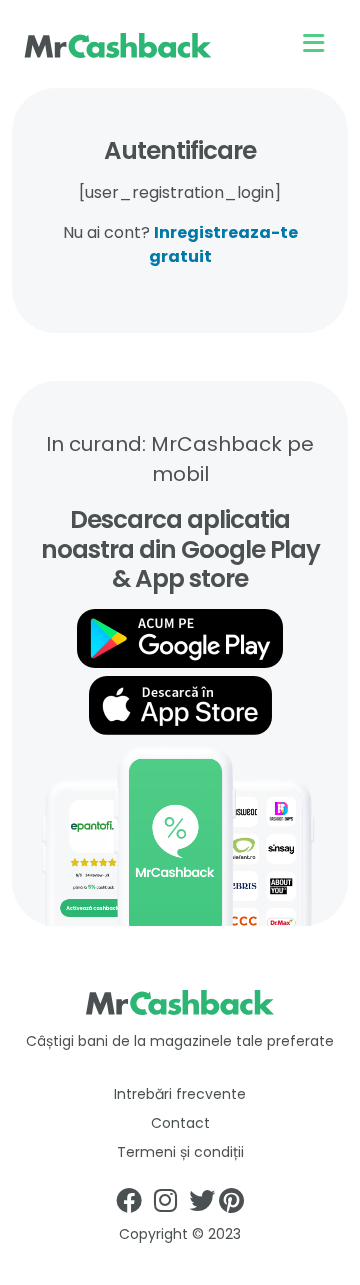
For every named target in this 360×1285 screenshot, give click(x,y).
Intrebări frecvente (180, 1094)
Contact (180, 1123)
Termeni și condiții (180, 1152)
